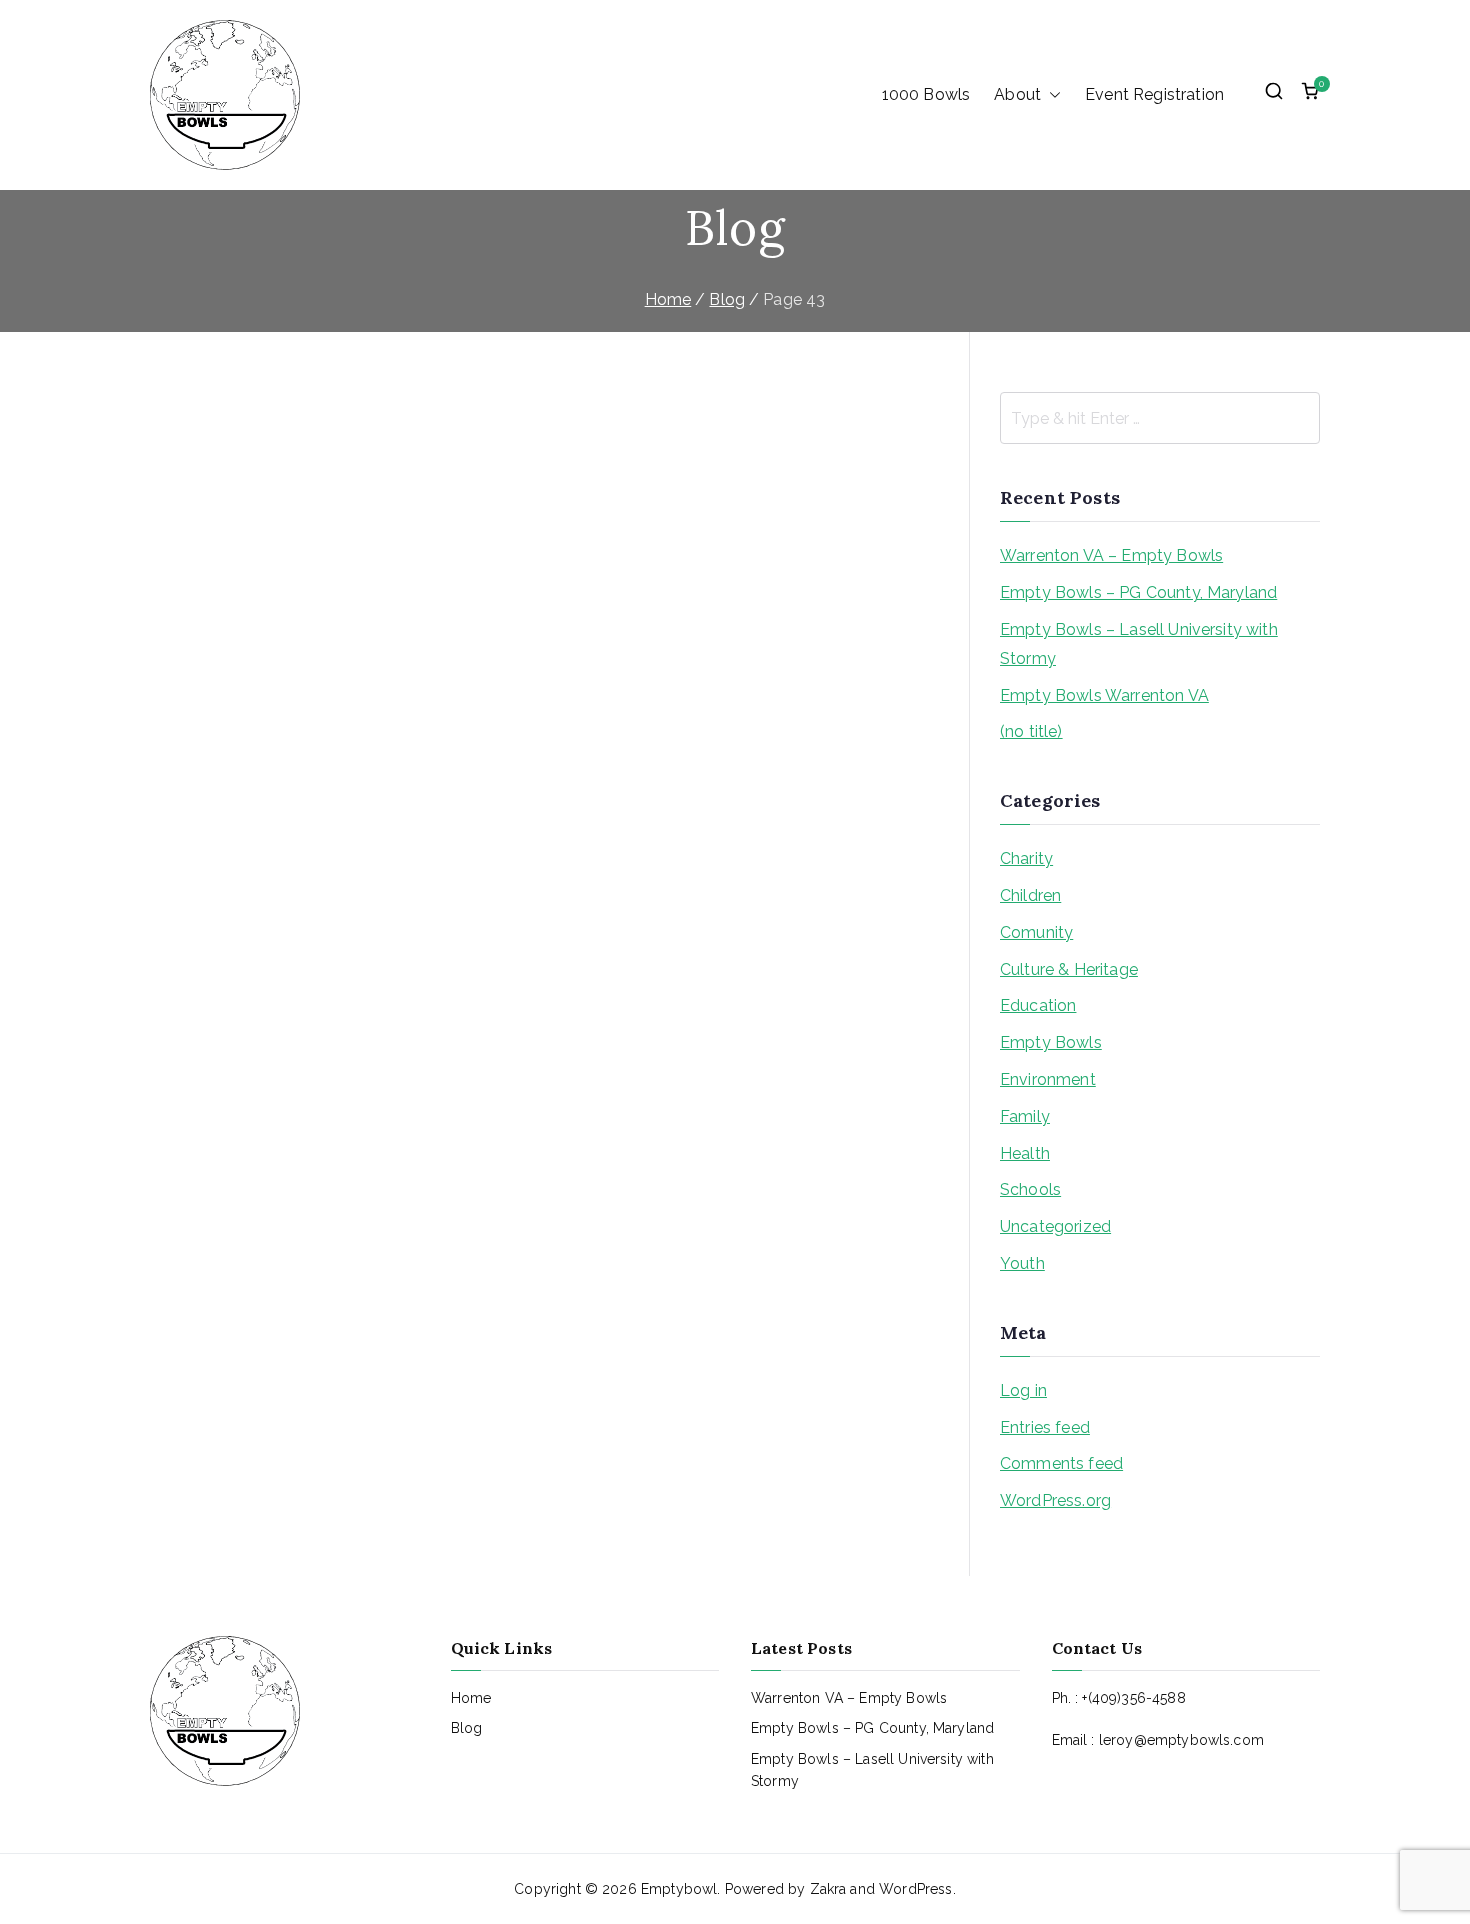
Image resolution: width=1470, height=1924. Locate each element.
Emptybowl (679, 1889)
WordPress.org (1055, 1500)
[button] (1051, 95)
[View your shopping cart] (1310, 95)
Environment (1048, 1079)
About (1017, 94)
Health (1025, 1153)
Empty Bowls (1051, 1042)
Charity (1026, 858)
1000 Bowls (926, 94)
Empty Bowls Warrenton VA (1104, 695)
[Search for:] (1160, 418)
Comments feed (1061, 1463)
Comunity (1036, 932)
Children (1030, 895)
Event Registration (1154, 94)
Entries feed (1045, 1427)
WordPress (915, 1889)
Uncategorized (1055, 1226)
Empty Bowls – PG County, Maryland (1138, 592)
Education (1038, 1005)
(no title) (1031, 731)
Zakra (828, 1889)
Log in (1023, 1390)
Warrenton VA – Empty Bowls (1111, 555)
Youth (1022, 1263)
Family (1025, 1116)
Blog (467, 1728)
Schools (1030, 1189)
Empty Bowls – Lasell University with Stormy (1139, 644)
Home (471, 1698)
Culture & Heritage (1069, 969)
